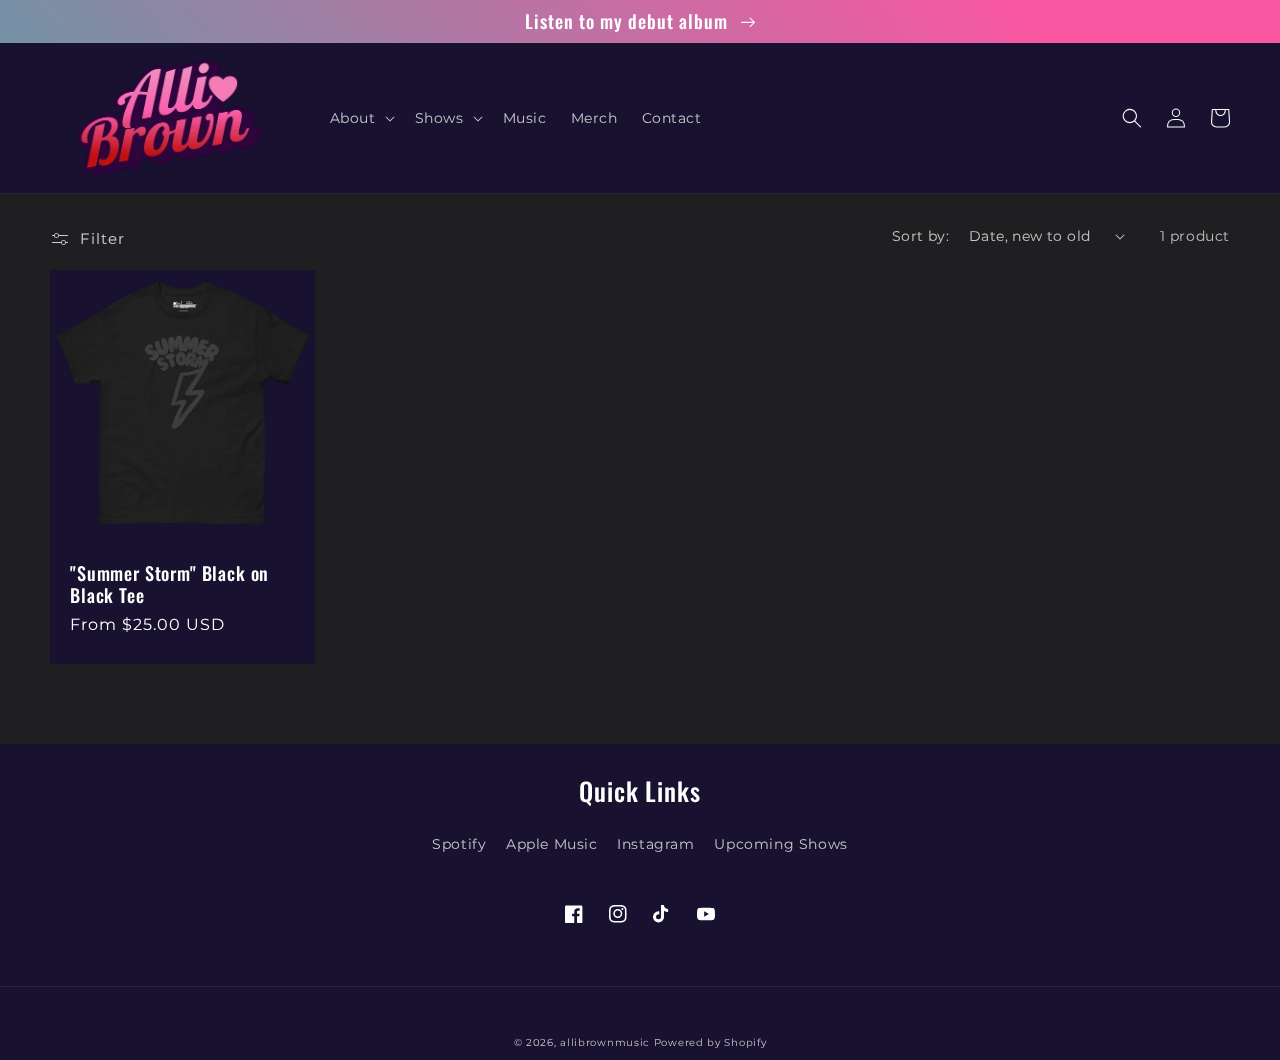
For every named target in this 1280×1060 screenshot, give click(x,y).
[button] (360, 118)
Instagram (655, 844)
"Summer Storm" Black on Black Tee (169, 584)
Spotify (459, 844)
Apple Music (552, 844)
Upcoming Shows (780, 844)
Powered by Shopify (710, 1042)
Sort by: (920, 236)
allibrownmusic (605, 1042)
